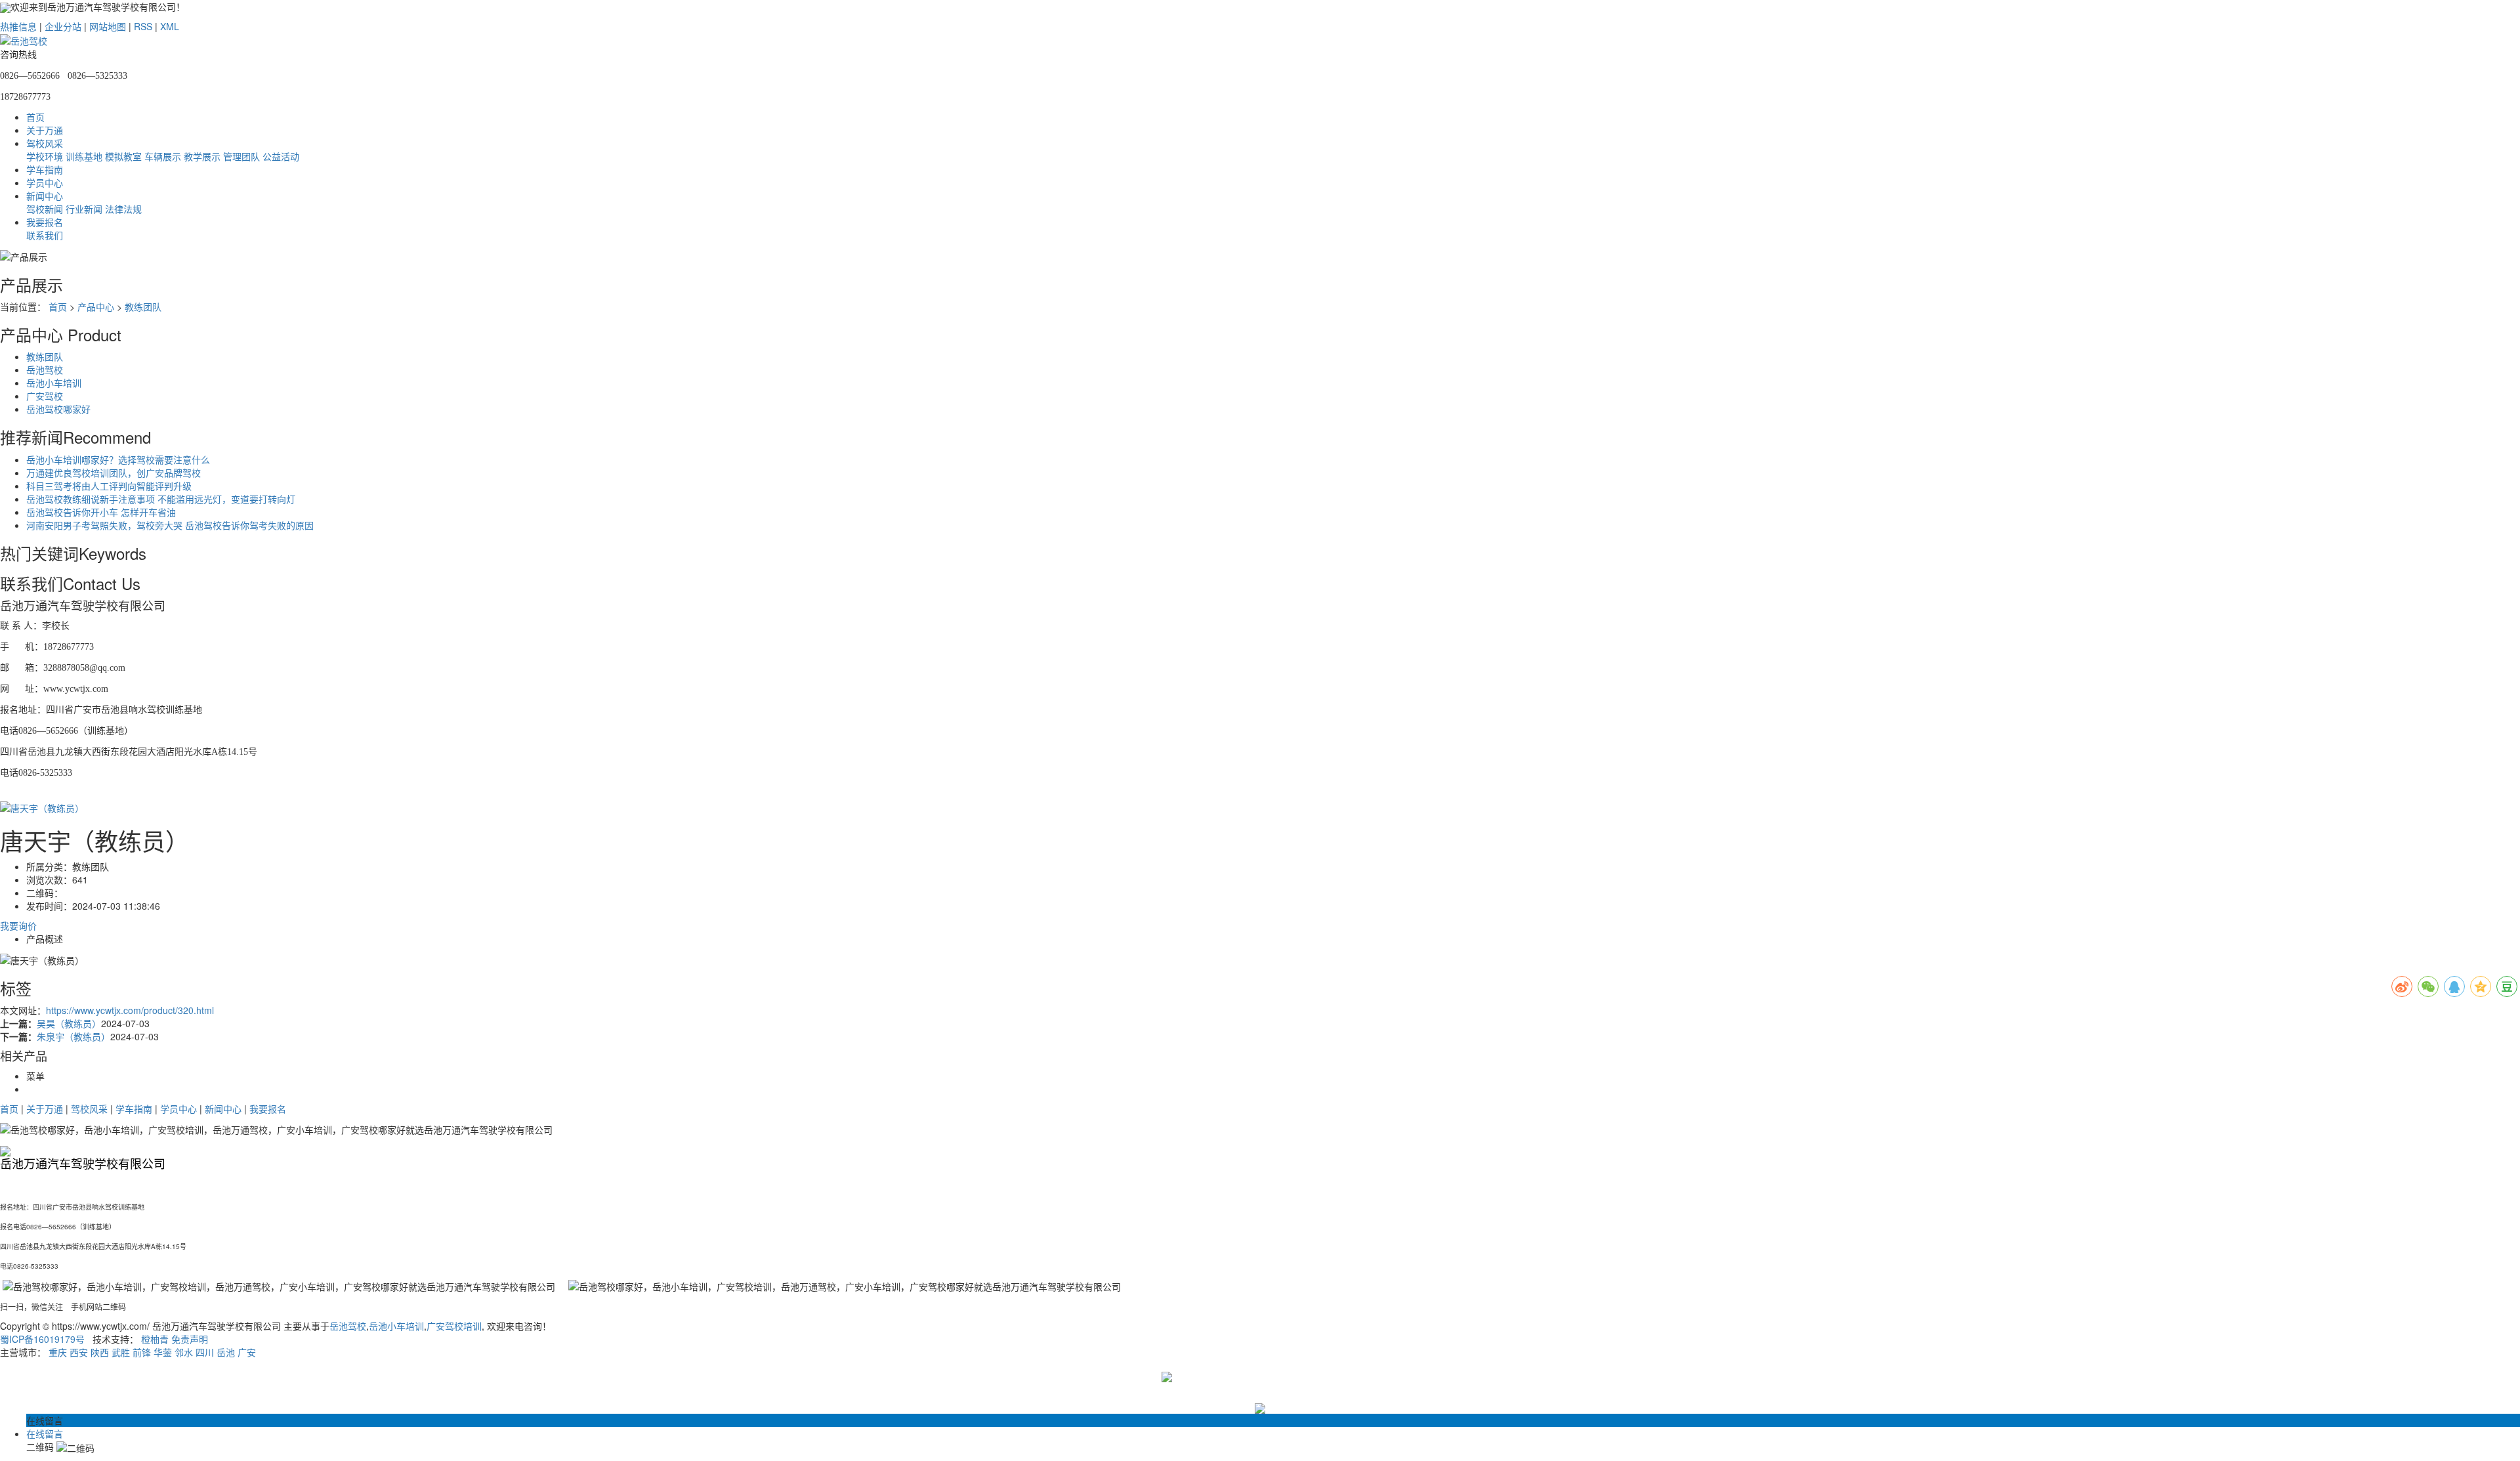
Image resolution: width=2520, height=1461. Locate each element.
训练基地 (84, 156)
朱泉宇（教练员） (73, 1036)
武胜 (121, 1352)
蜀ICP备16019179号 (42, 1339)
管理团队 (241, 156)
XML (170, 26)
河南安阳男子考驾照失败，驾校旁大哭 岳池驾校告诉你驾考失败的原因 (170, 525)
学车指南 (45, 169)
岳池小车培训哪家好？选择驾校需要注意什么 (118, 459)
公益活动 (281, 156)
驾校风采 (45, 143)
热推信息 (18, 26)
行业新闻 (84, 209)
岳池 (226, 1352)
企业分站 (63, 26)
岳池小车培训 (54, 383)
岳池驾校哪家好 (58, 409)
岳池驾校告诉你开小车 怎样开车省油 (101, 512)
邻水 (184, 1352)
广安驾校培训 (454, 1326)
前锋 (142, 1352)
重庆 (58, 1352)
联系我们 (45, 235)
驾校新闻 (45, 209)
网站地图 (108, 26)
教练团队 (143, 307)
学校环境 (45, 156)
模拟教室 (123, 156)
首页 (35, 117)
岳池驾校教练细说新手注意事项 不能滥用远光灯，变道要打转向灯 (161, 499)
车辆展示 (163, 156)
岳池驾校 (45, 370)
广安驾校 (45, 396)
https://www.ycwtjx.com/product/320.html (130, 1010)
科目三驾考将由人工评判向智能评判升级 (109, 486)
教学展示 (202, 156)
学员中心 (45, 182)
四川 (205, 1352)
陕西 (100, 1352)
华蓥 (163, 1352)
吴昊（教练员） (69, 1023)
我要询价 (18, 925)
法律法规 (123, 209)
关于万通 (45, 130)
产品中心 (96, 307)
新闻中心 (45, 196)
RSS (143, 26)
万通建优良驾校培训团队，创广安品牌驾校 (114, 473)
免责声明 (190, 1339)
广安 (247, 1352)
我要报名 (45, 222)
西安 (79, 1352)
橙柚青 (155, 1339)
